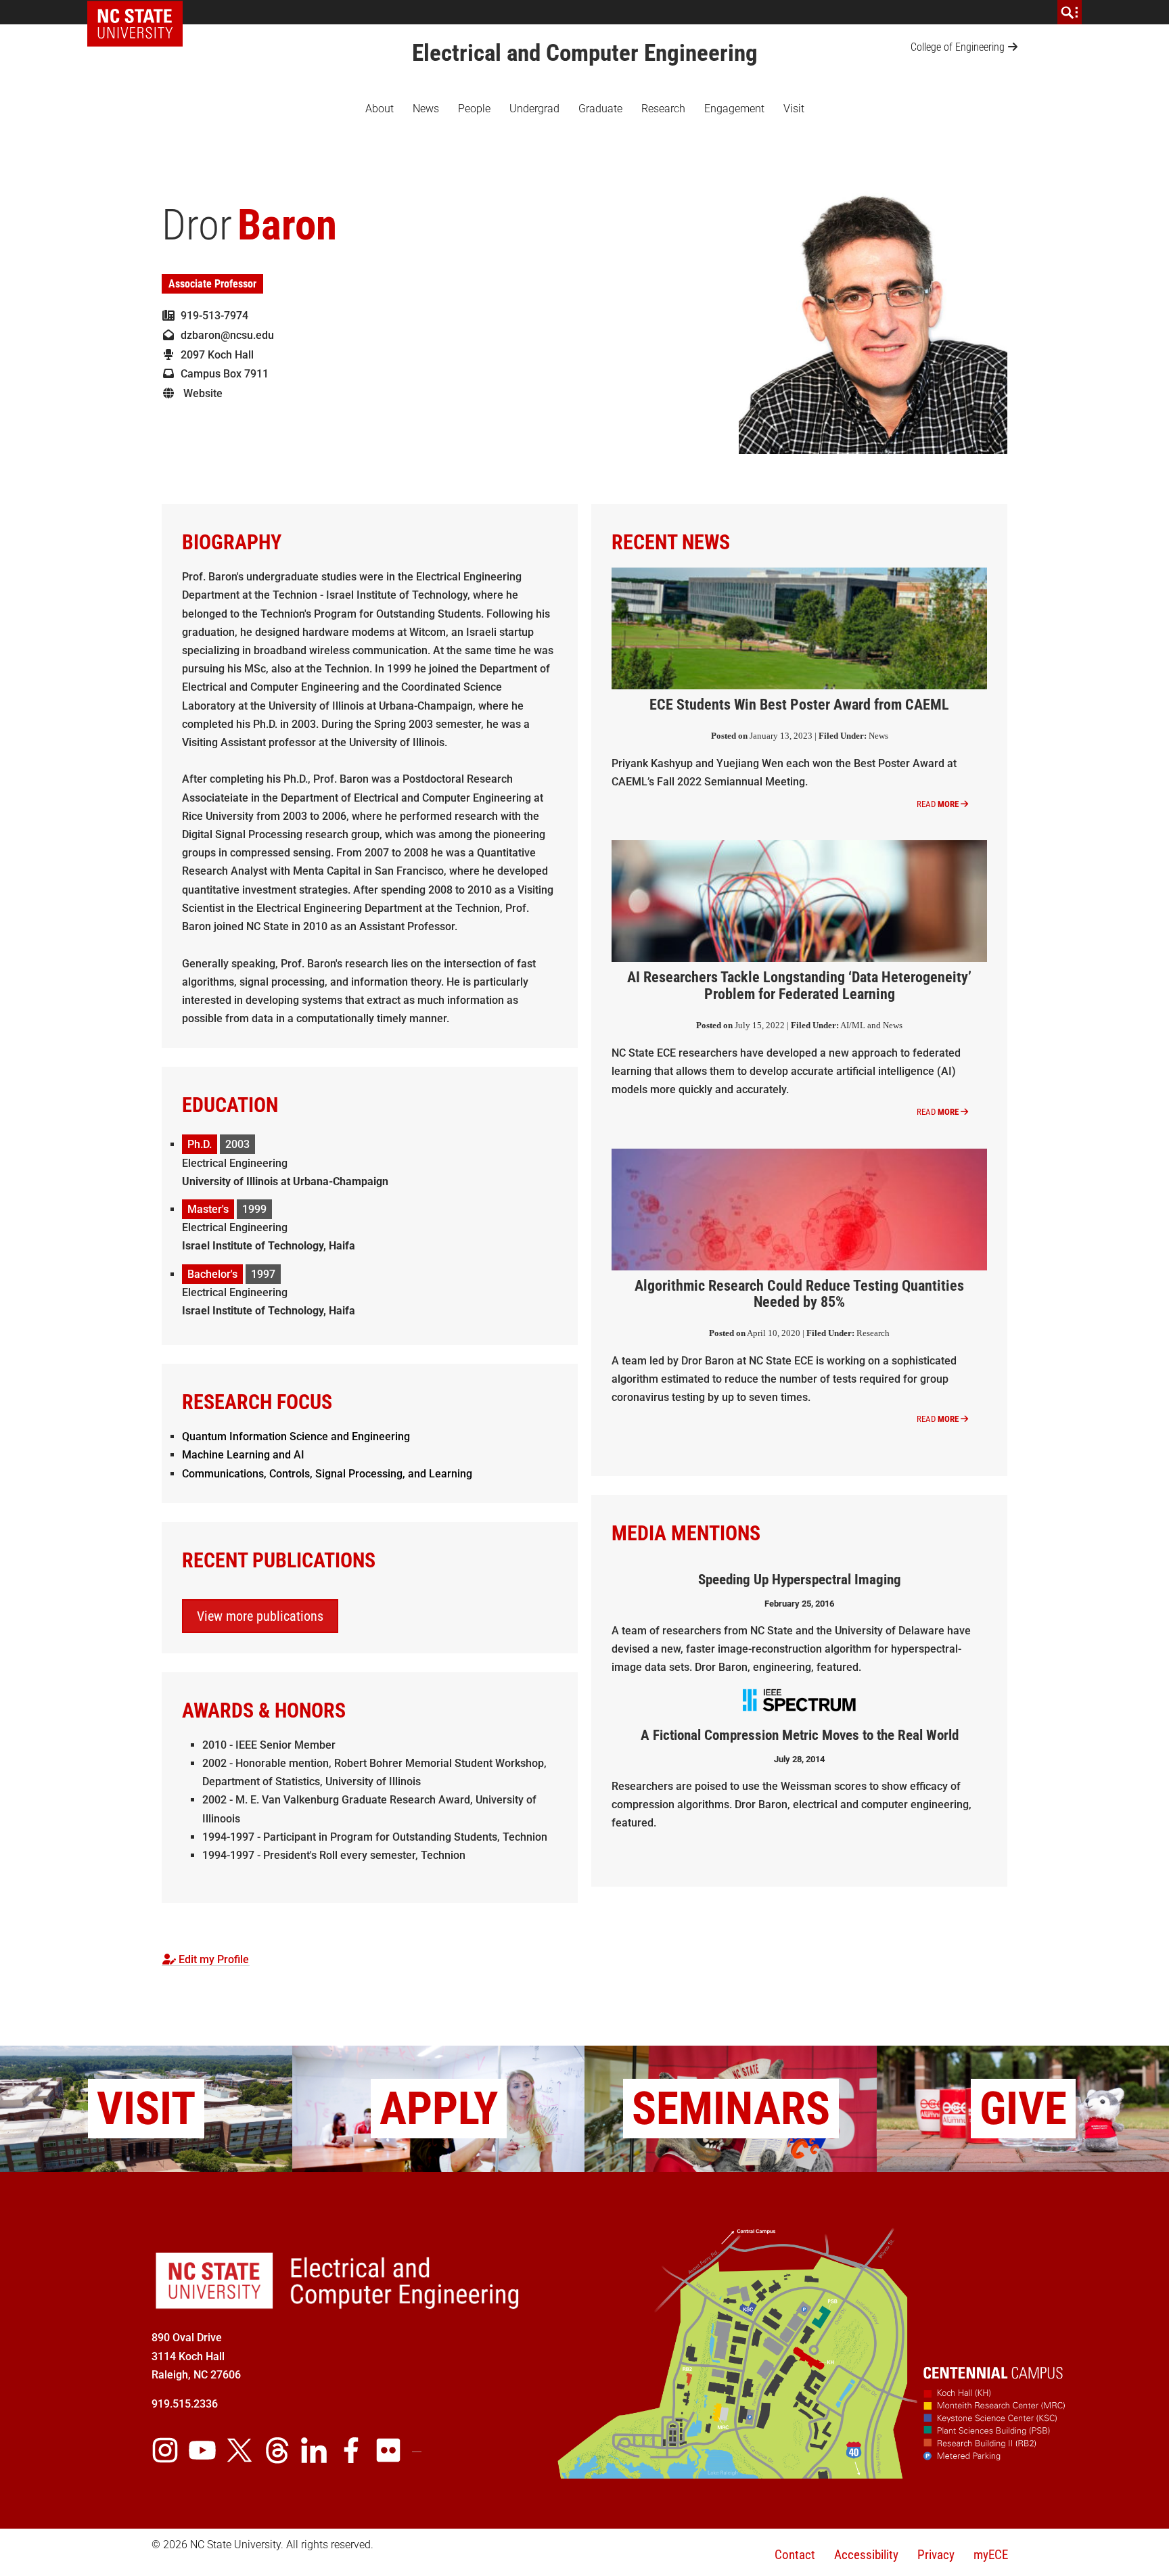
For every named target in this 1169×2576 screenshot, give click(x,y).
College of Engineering (958, 47)
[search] (1070, 12)
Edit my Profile (212, 1959)
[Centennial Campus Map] (813, 2474)
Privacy (936, 2555)
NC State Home (140, 12)
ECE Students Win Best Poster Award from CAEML (799, 704)
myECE (991, 2555)
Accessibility (866, 2555)
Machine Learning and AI (243, 1455)
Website (199, 393)
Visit (794, 109)
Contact (795, 2555)
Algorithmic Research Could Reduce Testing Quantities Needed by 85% (799, 1294)
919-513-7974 (212, 316)
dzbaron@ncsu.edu (225, 335)
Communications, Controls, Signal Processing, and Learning (327, 1474)
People (474, 109)
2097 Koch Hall (214, 355)
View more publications (260, 1616)
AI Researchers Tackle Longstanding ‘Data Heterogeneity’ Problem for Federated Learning (799, 985)
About (380, 109)
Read (938, 804)
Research (663, 109)
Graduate (600, 109)
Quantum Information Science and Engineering (296, 1436)
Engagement (734, 109)
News (426, 109)
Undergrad (534, 109)
